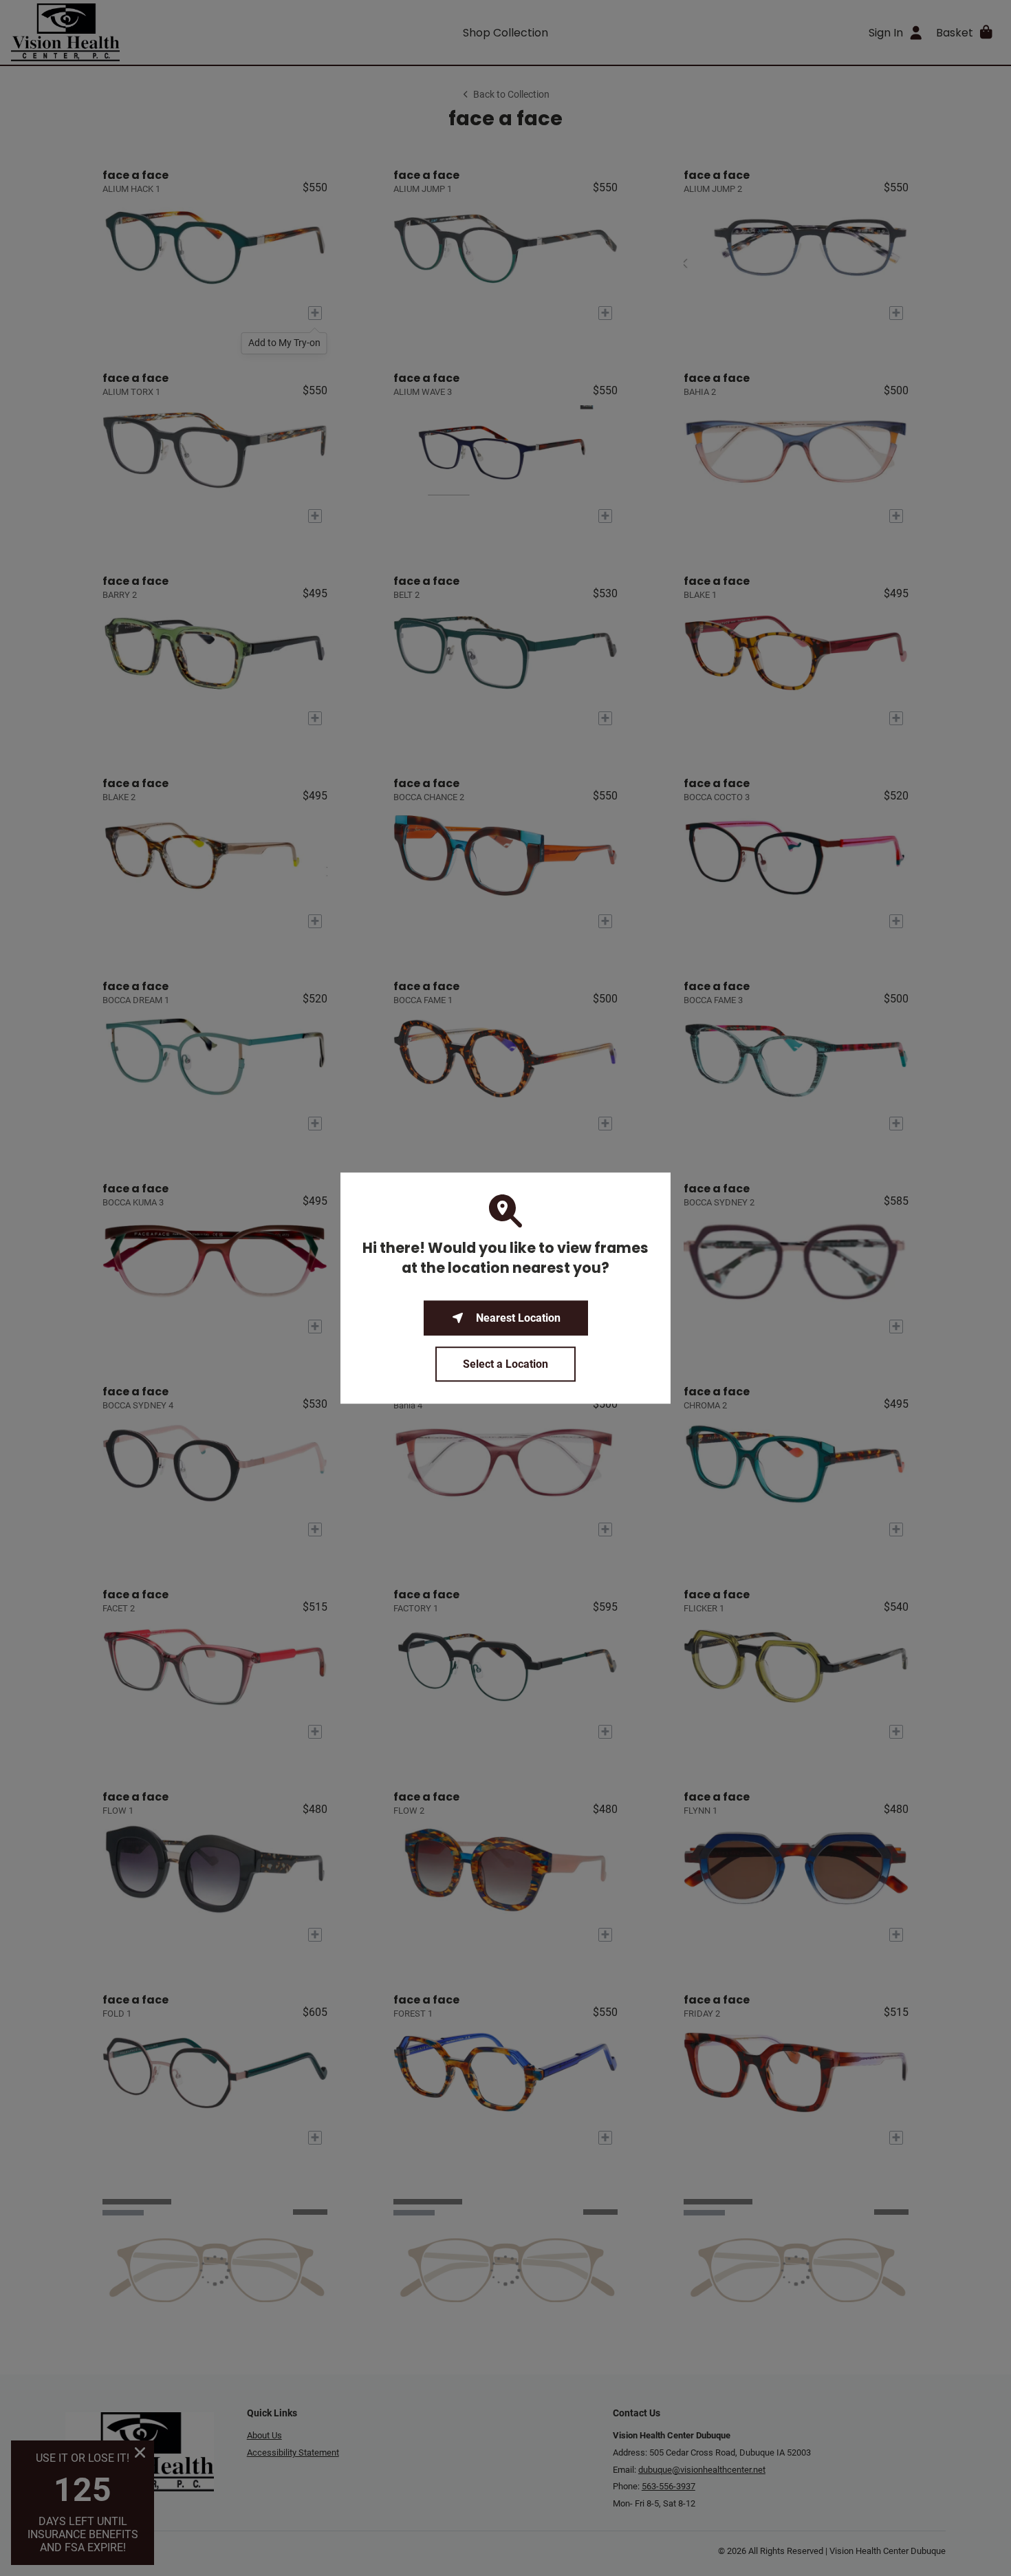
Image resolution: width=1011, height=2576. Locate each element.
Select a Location (505, 1364)
